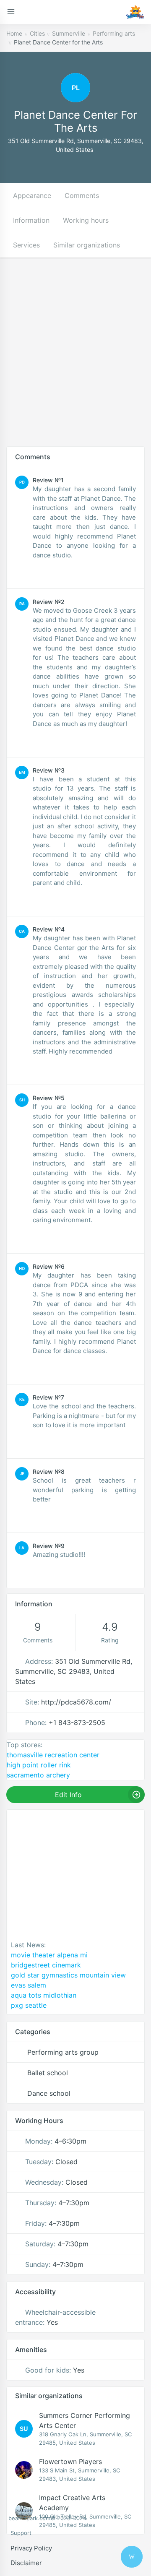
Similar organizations (87, 245)
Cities (37, 33)
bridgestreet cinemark (46, 1965)
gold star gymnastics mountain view (68, 1975)
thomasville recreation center (53, 1755)
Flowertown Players (70, 2462)
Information (31, 220)
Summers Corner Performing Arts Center (85, 2420)
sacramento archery (38, 1775)
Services (26, 245)
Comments (82, 195)
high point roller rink (39, 1765)
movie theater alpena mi (49, 1955)
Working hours (86, 220)
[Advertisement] (75, 358)
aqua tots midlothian (44, 1995)
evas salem (29, 1985)
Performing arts (114, 33)
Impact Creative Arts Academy (72, 2503)
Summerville (69, 33)
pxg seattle (29, 2005)
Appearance (32, 195)
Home (14, 33)
